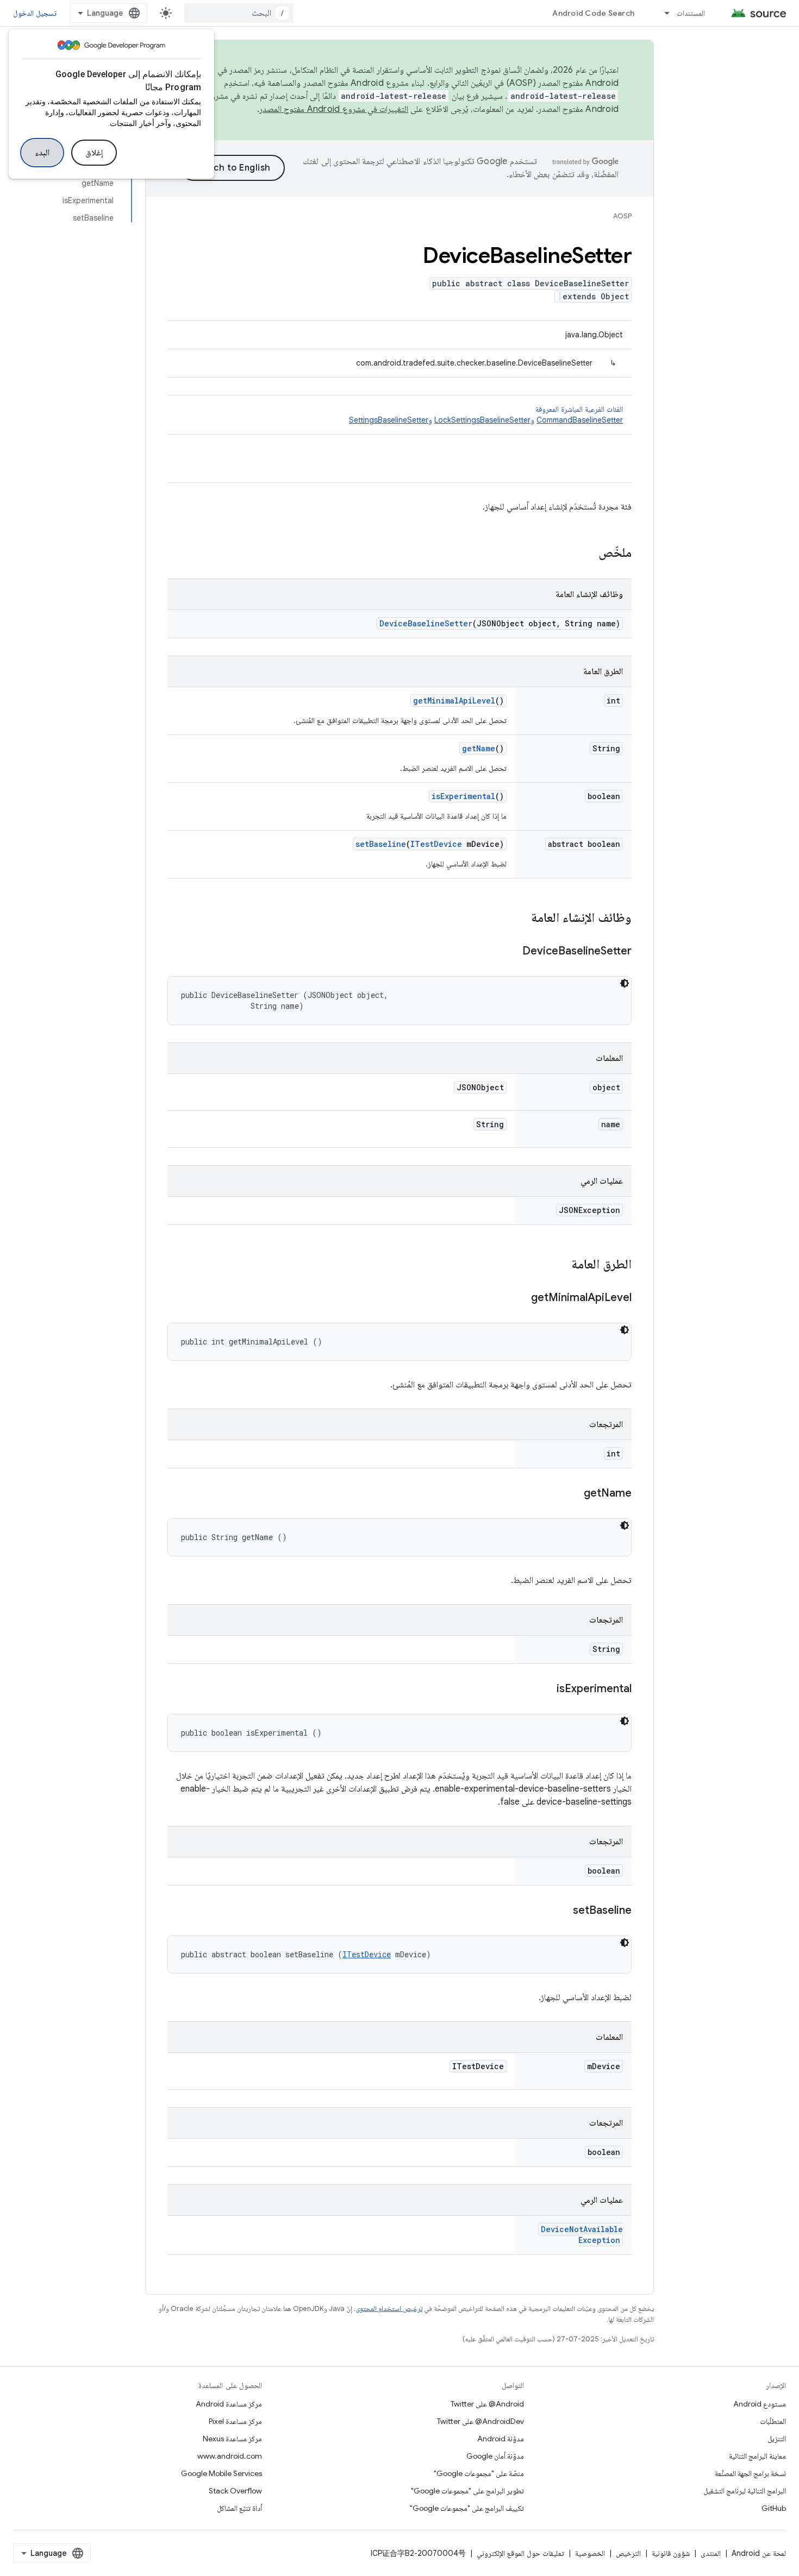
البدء (42, 153)
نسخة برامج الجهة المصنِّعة (750, 2473)
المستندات (691, 13)
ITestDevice (436, 844)
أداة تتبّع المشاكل (239, 2508)
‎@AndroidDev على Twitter (480, 2421)
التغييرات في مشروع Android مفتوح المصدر (334, 109)
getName (479, 748)
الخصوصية (590, 2553)
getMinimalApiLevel (454, 700)
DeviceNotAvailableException (582, 2235)
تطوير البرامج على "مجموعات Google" (467, 2491)
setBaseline (381, 844)
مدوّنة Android (501, 2439)
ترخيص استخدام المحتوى (389, 2308)
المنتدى (711, 2553)
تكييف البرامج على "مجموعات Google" (467, 2508)
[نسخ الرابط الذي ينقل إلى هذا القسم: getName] (573, 1494)
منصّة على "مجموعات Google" (479, 2473)
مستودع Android (760, 2404)
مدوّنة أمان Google (495, 2456)
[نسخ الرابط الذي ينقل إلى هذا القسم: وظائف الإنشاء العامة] (520, 919)
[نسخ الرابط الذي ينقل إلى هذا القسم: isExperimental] (546, 1689)
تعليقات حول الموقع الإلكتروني (520, 2553)
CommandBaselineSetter (580, 420)
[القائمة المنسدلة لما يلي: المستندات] (662, 13)
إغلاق (94, 153)
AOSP (622, 216)
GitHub (774, 2508)
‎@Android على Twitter (487, 2404)
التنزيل (777, 2439)
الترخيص (628, 2553)
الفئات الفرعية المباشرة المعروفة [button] (486, 414)
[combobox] (239, 13)
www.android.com (230, 2456)
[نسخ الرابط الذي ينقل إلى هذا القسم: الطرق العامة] (560, 1265)
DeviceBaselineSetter (426, 623)
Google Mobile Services (221, 2473)
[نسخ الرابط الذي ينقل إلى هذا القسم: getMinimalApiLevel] (520, 1298)
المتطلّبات (773, 2421)
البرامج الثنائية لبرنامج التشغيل (745, 2491)
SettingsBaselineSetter (389, 420)
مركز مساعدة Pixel (235, 2421)
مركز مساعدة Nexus (232, 2439)
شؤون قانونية (671, 2553)
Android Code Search (593, 13)
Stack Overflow (235, 2491)
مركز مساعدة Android (229, 2404)
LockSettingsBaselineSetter (482, 420)
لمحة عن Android (759, 2553)
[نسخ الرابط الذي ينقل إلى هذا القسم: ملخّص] (588, 554)
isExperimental (463, 796)
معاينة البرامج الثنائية (757, 2456)
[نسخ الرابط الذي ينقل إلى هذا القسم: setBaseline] (562, 1911)
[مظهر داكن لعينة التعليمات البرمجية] (625, 983)
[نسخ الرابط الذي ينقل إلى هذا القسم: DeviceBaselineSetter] (511, 952)
